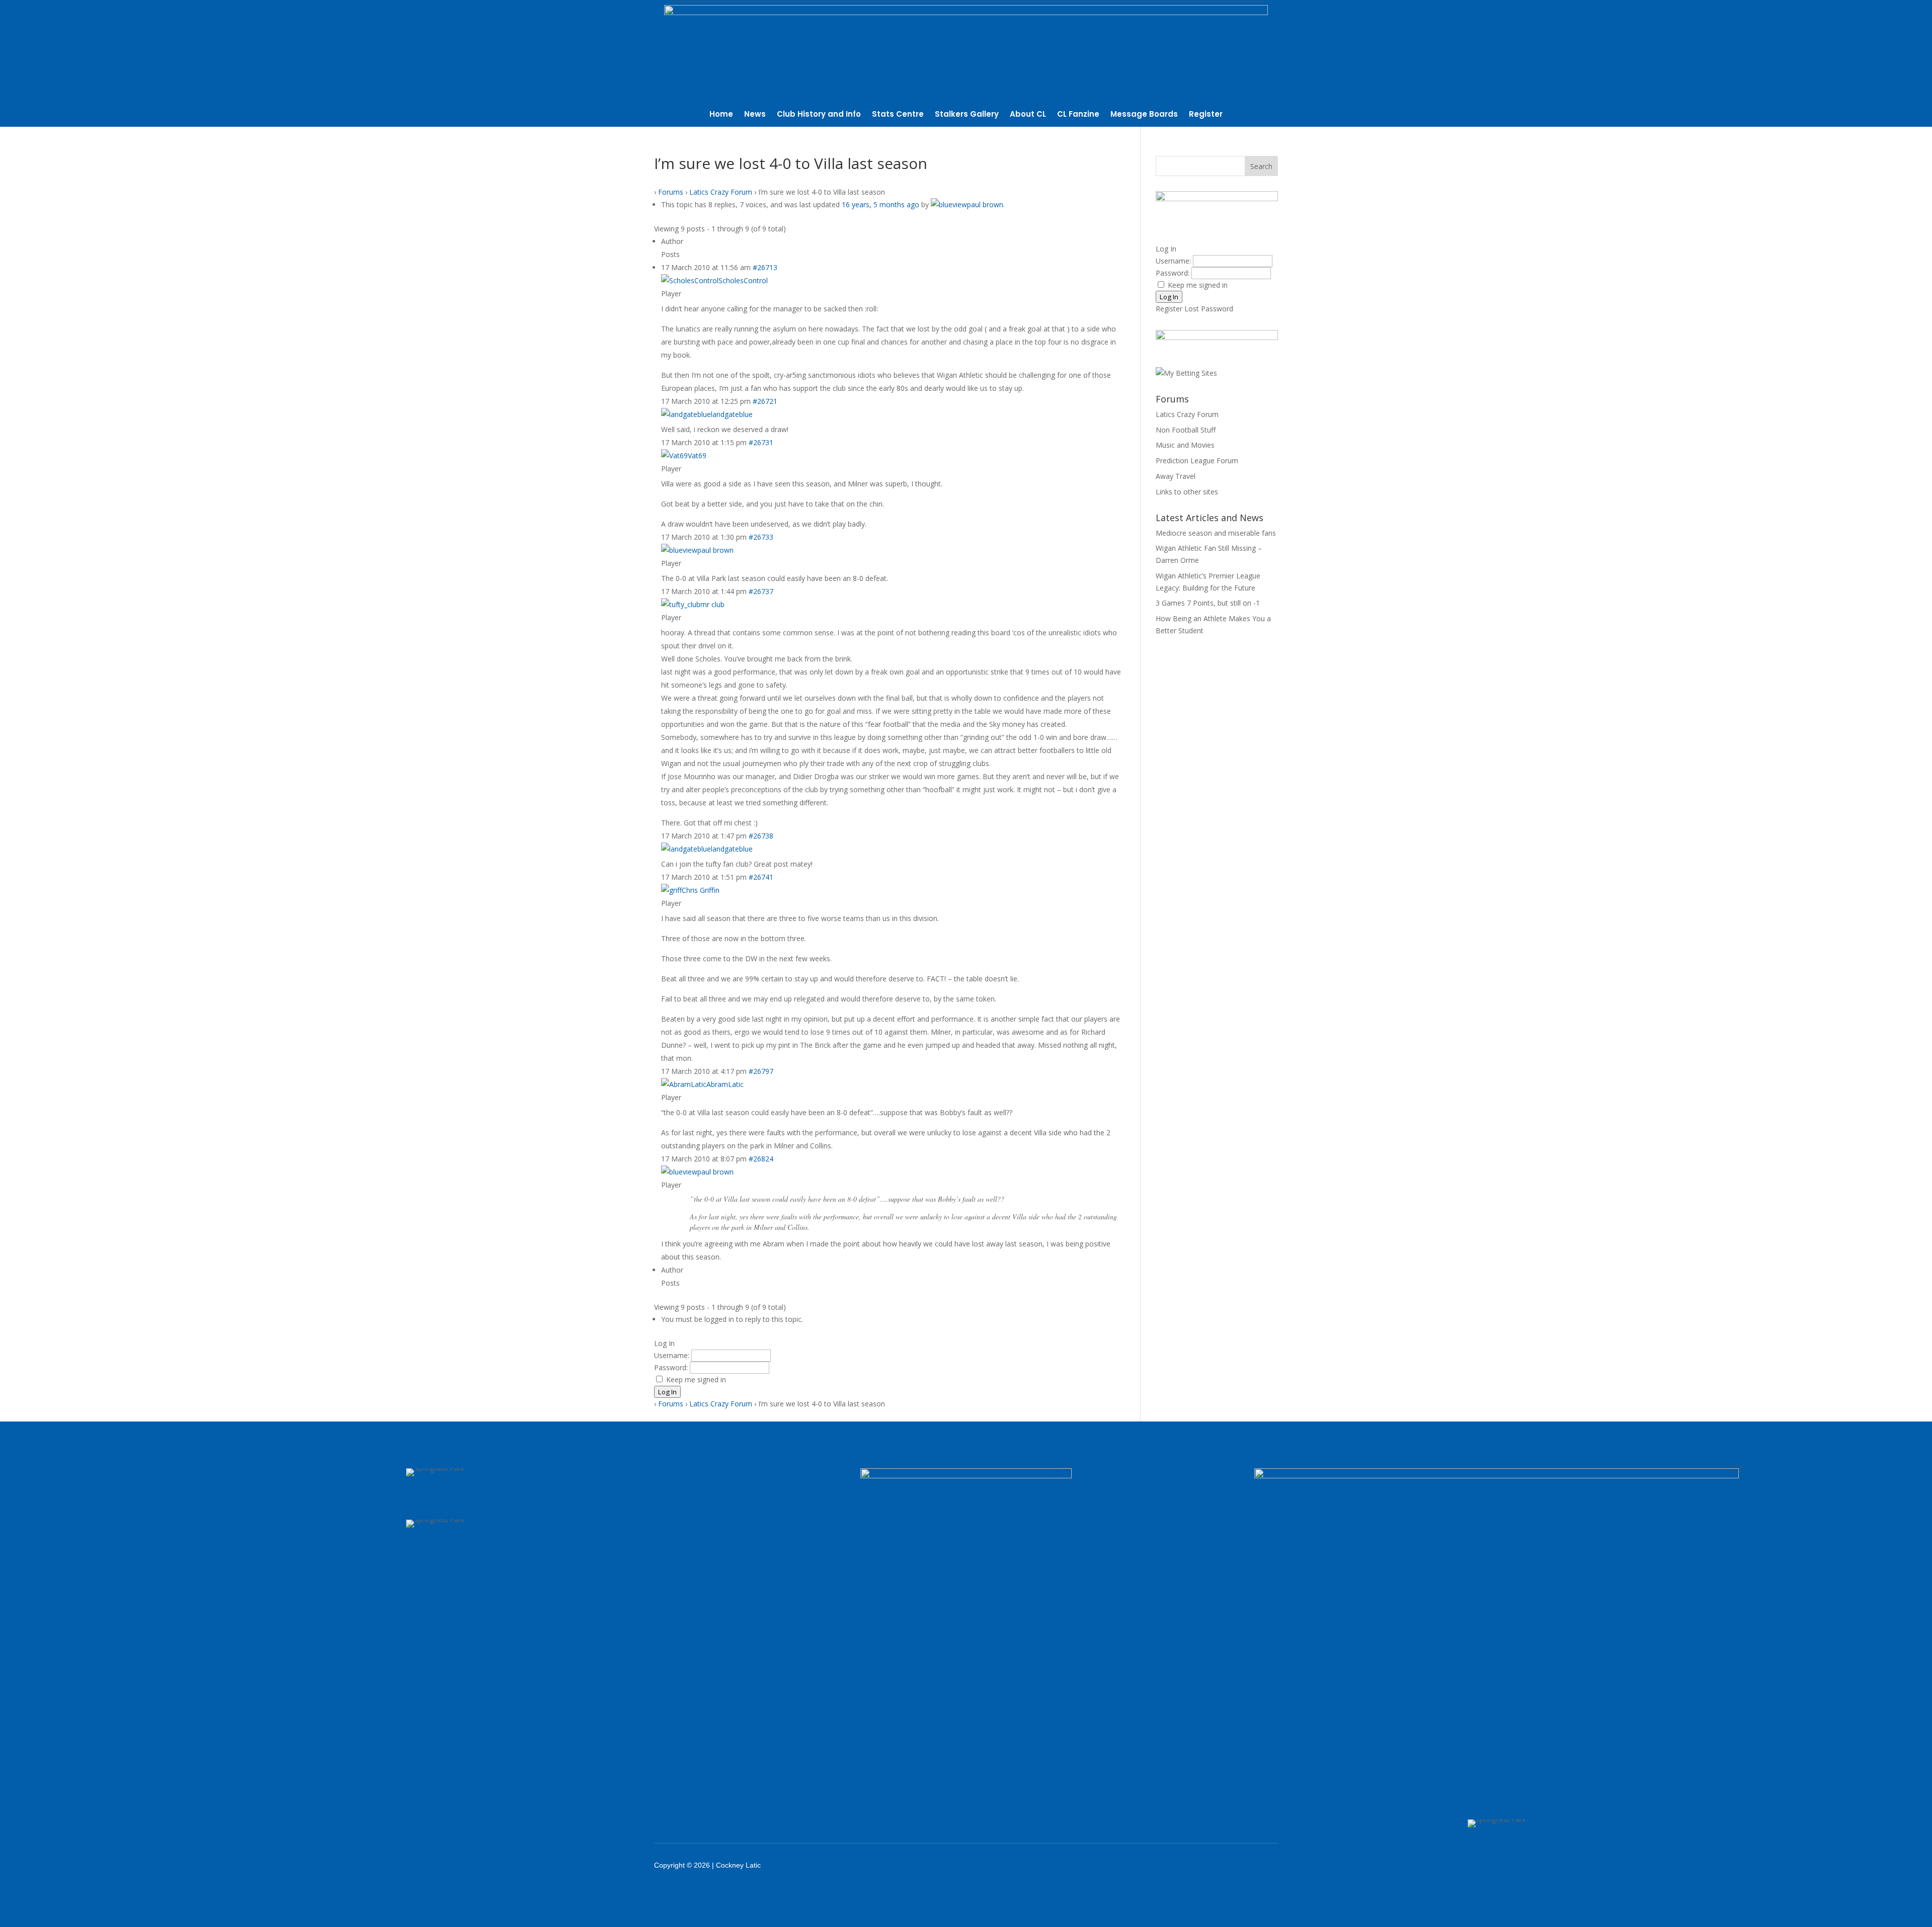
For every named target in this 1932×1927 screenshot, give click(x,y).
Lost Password (1209, 309)
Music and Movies (1185, 445)
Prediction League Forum (1197, 460)
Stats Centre (898, 115)
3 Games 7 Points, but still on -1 (1208, 603)
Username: (673, 1355)
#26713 (765, 267)
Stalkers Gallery (967, 115)
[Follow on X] (1193, 1865)
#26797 (761, 1071)
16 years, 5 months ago (880, 204)
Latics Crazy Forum (721, 192)
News (755, 115)
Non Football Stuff (1186, 430)
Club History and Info (819, 115)
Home (721, 115)
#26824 (761, 1159)
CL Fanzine (1078, 115)
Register (1206, 115)
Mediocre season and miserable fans (1216, 533)
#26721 (765, 401)
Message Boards (1144, 115)
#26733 (761, 537)
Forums (671, 192)
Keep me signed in (696, 1379)
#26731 (761, 442)
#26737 (761, 591)
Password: (672, 1367)
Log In (667, 1392)
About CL (1028, 115)
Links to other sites (1187, 492)
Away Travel (1176, 476)
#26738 (761, 836)
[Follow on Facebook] (1167, 1865)
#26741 (761, 877)
